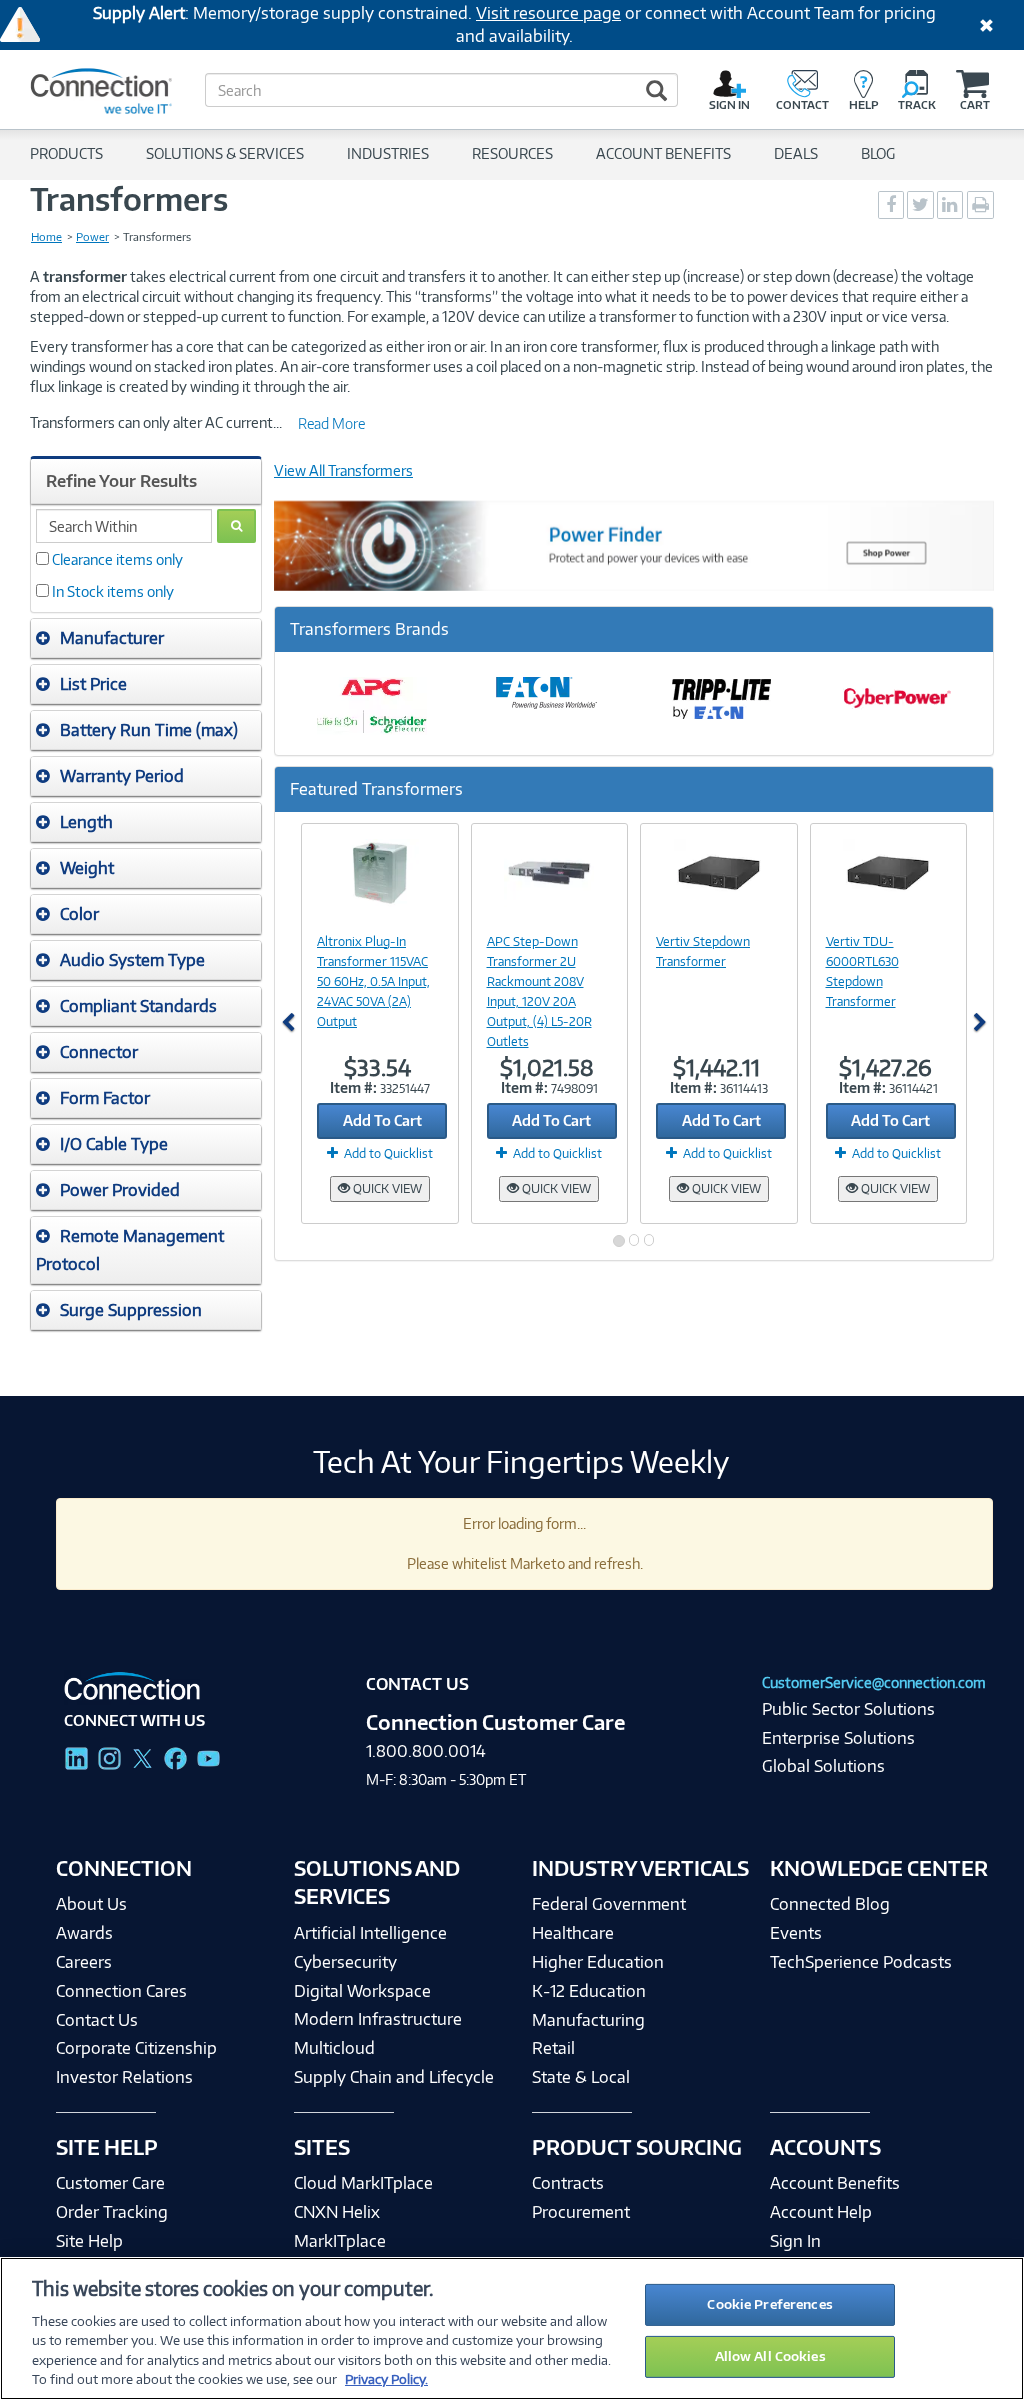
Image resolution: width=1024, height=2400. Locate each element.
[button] (146, 638)
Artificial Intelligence (370, 1933)
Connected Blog (830, 1904)
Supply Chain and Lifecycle (394, 2077)
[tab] (146, 638)
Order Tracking (112, 2212)
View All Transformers (343, 470)
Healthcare (573, 1933)
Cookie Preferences (769, 2304)
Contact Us (97, 2020)
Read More (331, 423)
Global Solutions (823, 1766)
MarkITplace (340, 2241)
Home (46, 237)
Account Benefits (835, 2183)
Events (796, 1933)
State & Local (581, 2077)
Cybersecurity (345, 1962)
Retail (553, 2048)
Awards (84, 1933)
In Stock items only (113, 591)
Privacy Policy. (386, 2379)
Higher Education (598, 1962)
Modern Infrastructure (378, 2019)
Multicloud (334, 2048)
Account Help (821, 2212)
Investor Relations (124, 2077)
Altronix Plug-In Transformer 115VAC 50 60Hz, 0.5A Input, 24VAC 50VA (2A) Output (373, 981)
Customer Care (110, 2183)
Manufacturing (588, 2020)
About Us (91, 1904)
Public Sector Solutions (848, 1709)
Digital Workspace (362, 1991)
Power (92, 237)
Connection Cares (121, 1991)
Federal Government (609, 1904)
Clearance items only (117, 559)
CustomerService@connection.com (874, 1682)
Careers (84, 1962)
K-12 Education (589, 1991)
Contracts (568, 2183)
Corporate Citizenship (136, 2048)
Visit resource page (548, 13)
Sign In (795, 2241)
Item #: (353, 1087)
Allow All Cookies (770, 2356)
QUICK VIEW (386, 1188)
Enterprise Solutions (838, 1738)
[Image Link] (380, 873)
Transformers (129, 199)
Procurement (581, 2212)
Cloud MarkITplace (363, 2183)
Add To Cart (382, 1120)
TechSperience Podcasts (861, 1962)
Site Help (89, 2241)
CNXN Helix (337, 2212)
